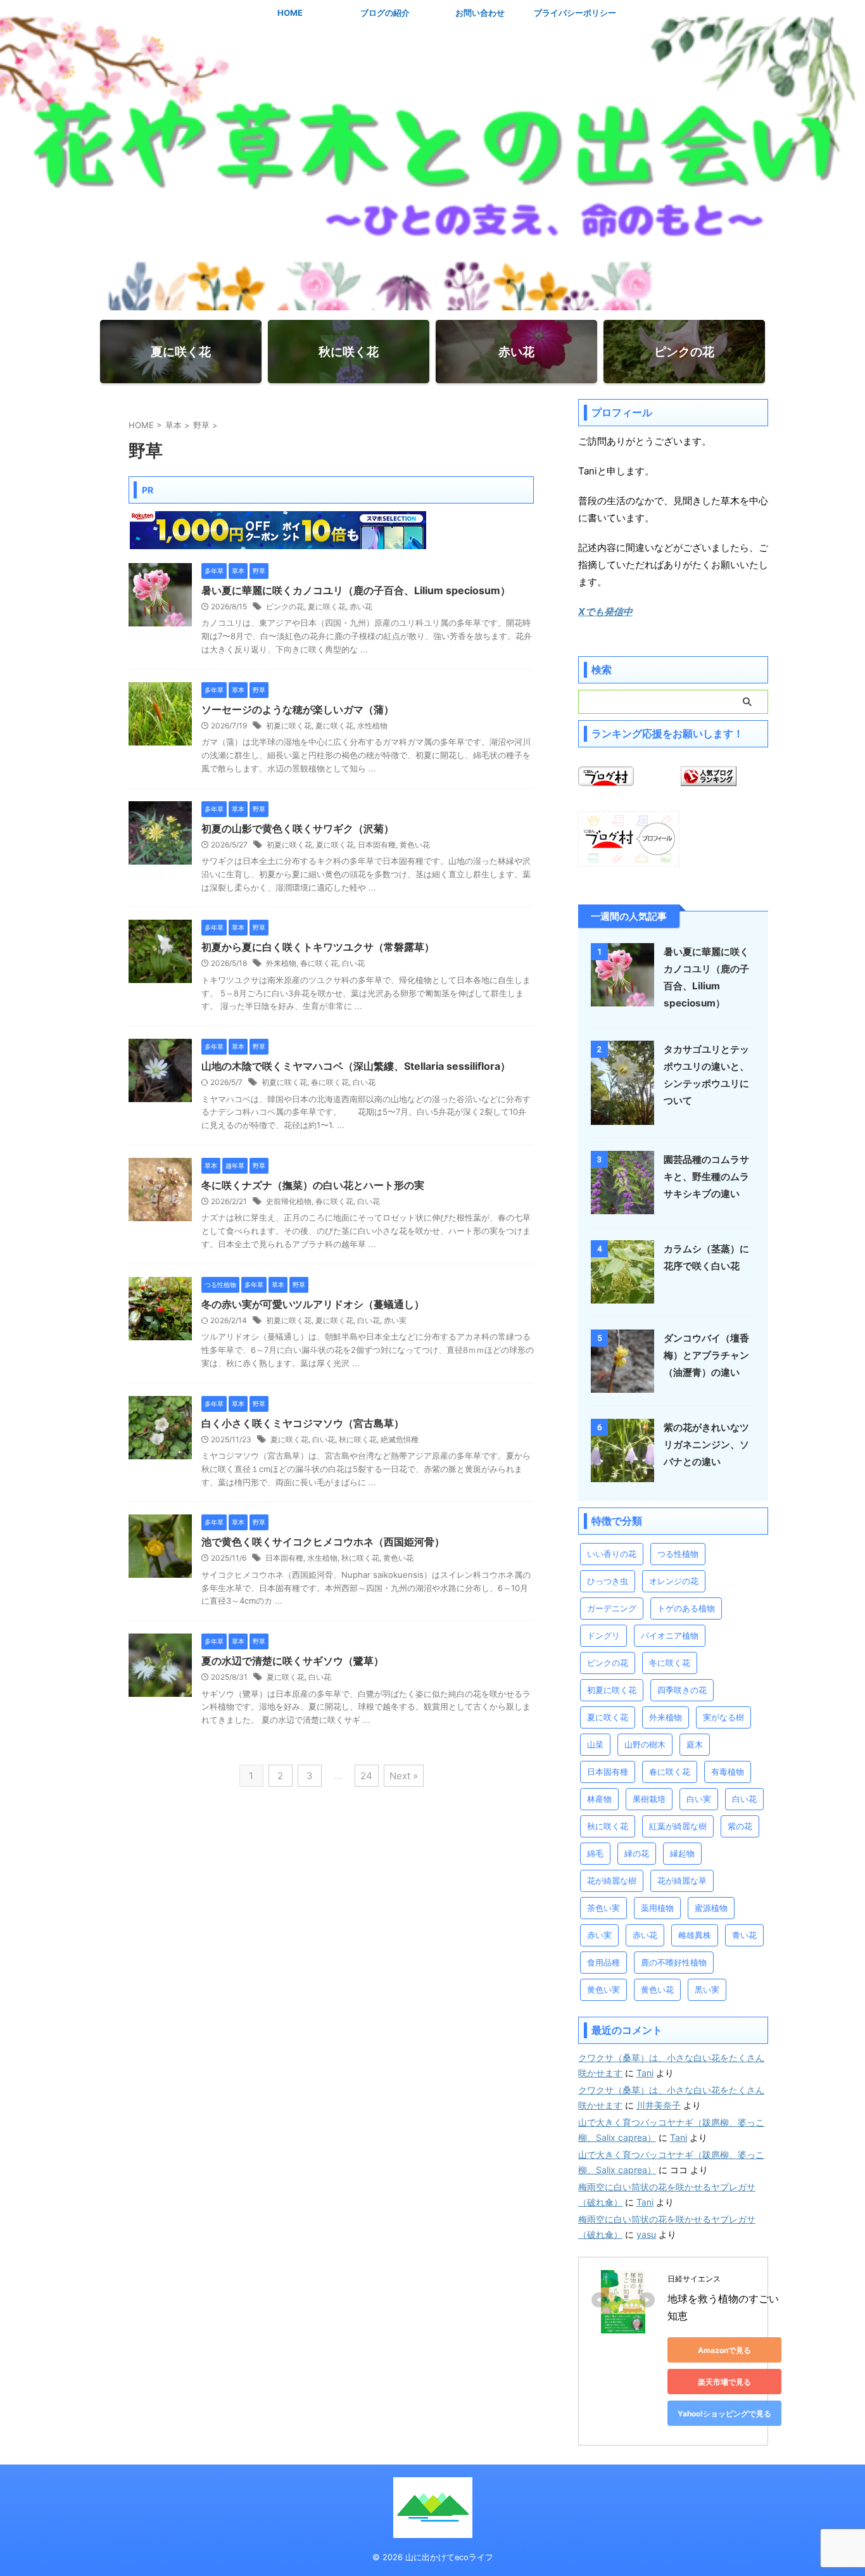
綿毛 (595, 1853)
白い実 (699, 1799)
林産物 (599, 1799)
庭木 (695, 1744)
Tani (645, 2073)
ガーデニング (612, 1608)
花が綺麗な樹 (612, 1881)
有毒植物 (728, 1772)
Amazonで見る (724, 2350)
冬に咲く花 (670, 1663)
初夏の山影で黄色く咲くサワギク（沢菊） (298, 828)
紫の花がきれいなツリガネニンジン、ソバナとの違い (706, 1444)
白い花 (353, 963)
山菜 (595, 1744)
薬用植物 (657, 1908)
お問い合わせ (480, 13)
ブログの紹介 (385, 13)
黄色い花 (415, 845)
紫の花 (740, 1826)
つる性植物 (678, 1554)
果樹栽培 (649, 1799)
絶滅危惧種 (400, 1439)
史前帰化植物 (289, 1201)
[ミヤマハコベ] (160, 1096)
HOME (290, 13)
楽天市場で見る (724, 2382)
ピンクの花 (285, 606)
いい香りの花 (612, 1554)
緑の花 (637, 1853)
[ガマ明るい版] (160, 739)
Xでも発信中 (605, 612)
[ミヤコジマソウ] (160, 1453)
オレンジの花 (674, 1581)
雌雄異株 (695, 1935)
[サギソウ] (160, 1691)
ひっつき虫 (608, 1581)
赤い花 (361, 606)
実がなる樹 (723, 1717)
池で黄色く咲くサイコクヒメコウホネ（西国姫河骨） (323, 1542)
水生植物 (322, 1558)
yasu (646, 2234)
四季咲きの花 (682, 1690)
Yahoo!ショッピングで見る (724, 2414)
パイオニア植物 (670, 1635)
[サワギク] (160, 858)
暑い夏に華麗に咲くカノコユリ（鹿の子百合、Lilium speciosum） (356, 590)
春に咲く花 (319, 963)
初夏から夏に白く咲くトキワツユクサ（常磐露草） (318, 947)
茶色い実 (603, 1908)
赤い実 (395, 1320)
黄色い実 (603, 1989)
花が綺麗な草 (682, 1881)
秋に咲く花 (358, 1439)
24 (366, 1776)
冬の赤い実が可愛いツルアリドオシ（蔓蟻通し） (313, 1304)
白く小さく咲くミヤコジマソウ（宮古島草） (303, 1423)
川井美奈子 (659, 2105)
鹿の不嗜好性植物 (674, 1962)
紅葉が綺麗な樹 (678, 1826)
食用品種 (603, 1962)
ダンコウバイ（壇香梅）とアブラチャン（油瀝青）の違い (706, 1355)
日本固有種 (377, 845)
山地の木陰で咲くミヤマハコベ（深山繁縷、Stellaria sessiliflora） (356, 1066)
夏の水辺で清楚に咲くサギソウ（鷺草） (293, 1661)
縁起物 (682, 1853)
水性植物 (372, 726)
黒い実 (707, 1989)
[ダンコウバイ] (622, 1386)
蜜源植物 (711, 1908)
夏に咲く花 (327, 606)
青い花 (744, 1935)
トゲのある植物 (686, 1608)
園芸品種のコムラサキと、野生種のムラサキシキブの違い (706, 1177)
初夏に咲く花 (289, 726)
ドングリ (603, 1635)
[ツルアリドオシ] (160, 1334)
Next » (404, 1776)
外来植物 (281, 963)
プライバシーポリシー (575, 13)
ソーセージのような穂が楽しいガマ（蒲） (298, 709)
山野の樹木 (645, 1744)
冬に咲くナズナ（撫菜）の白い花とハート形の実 (313, 1185)
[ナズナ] (160, 1215)
